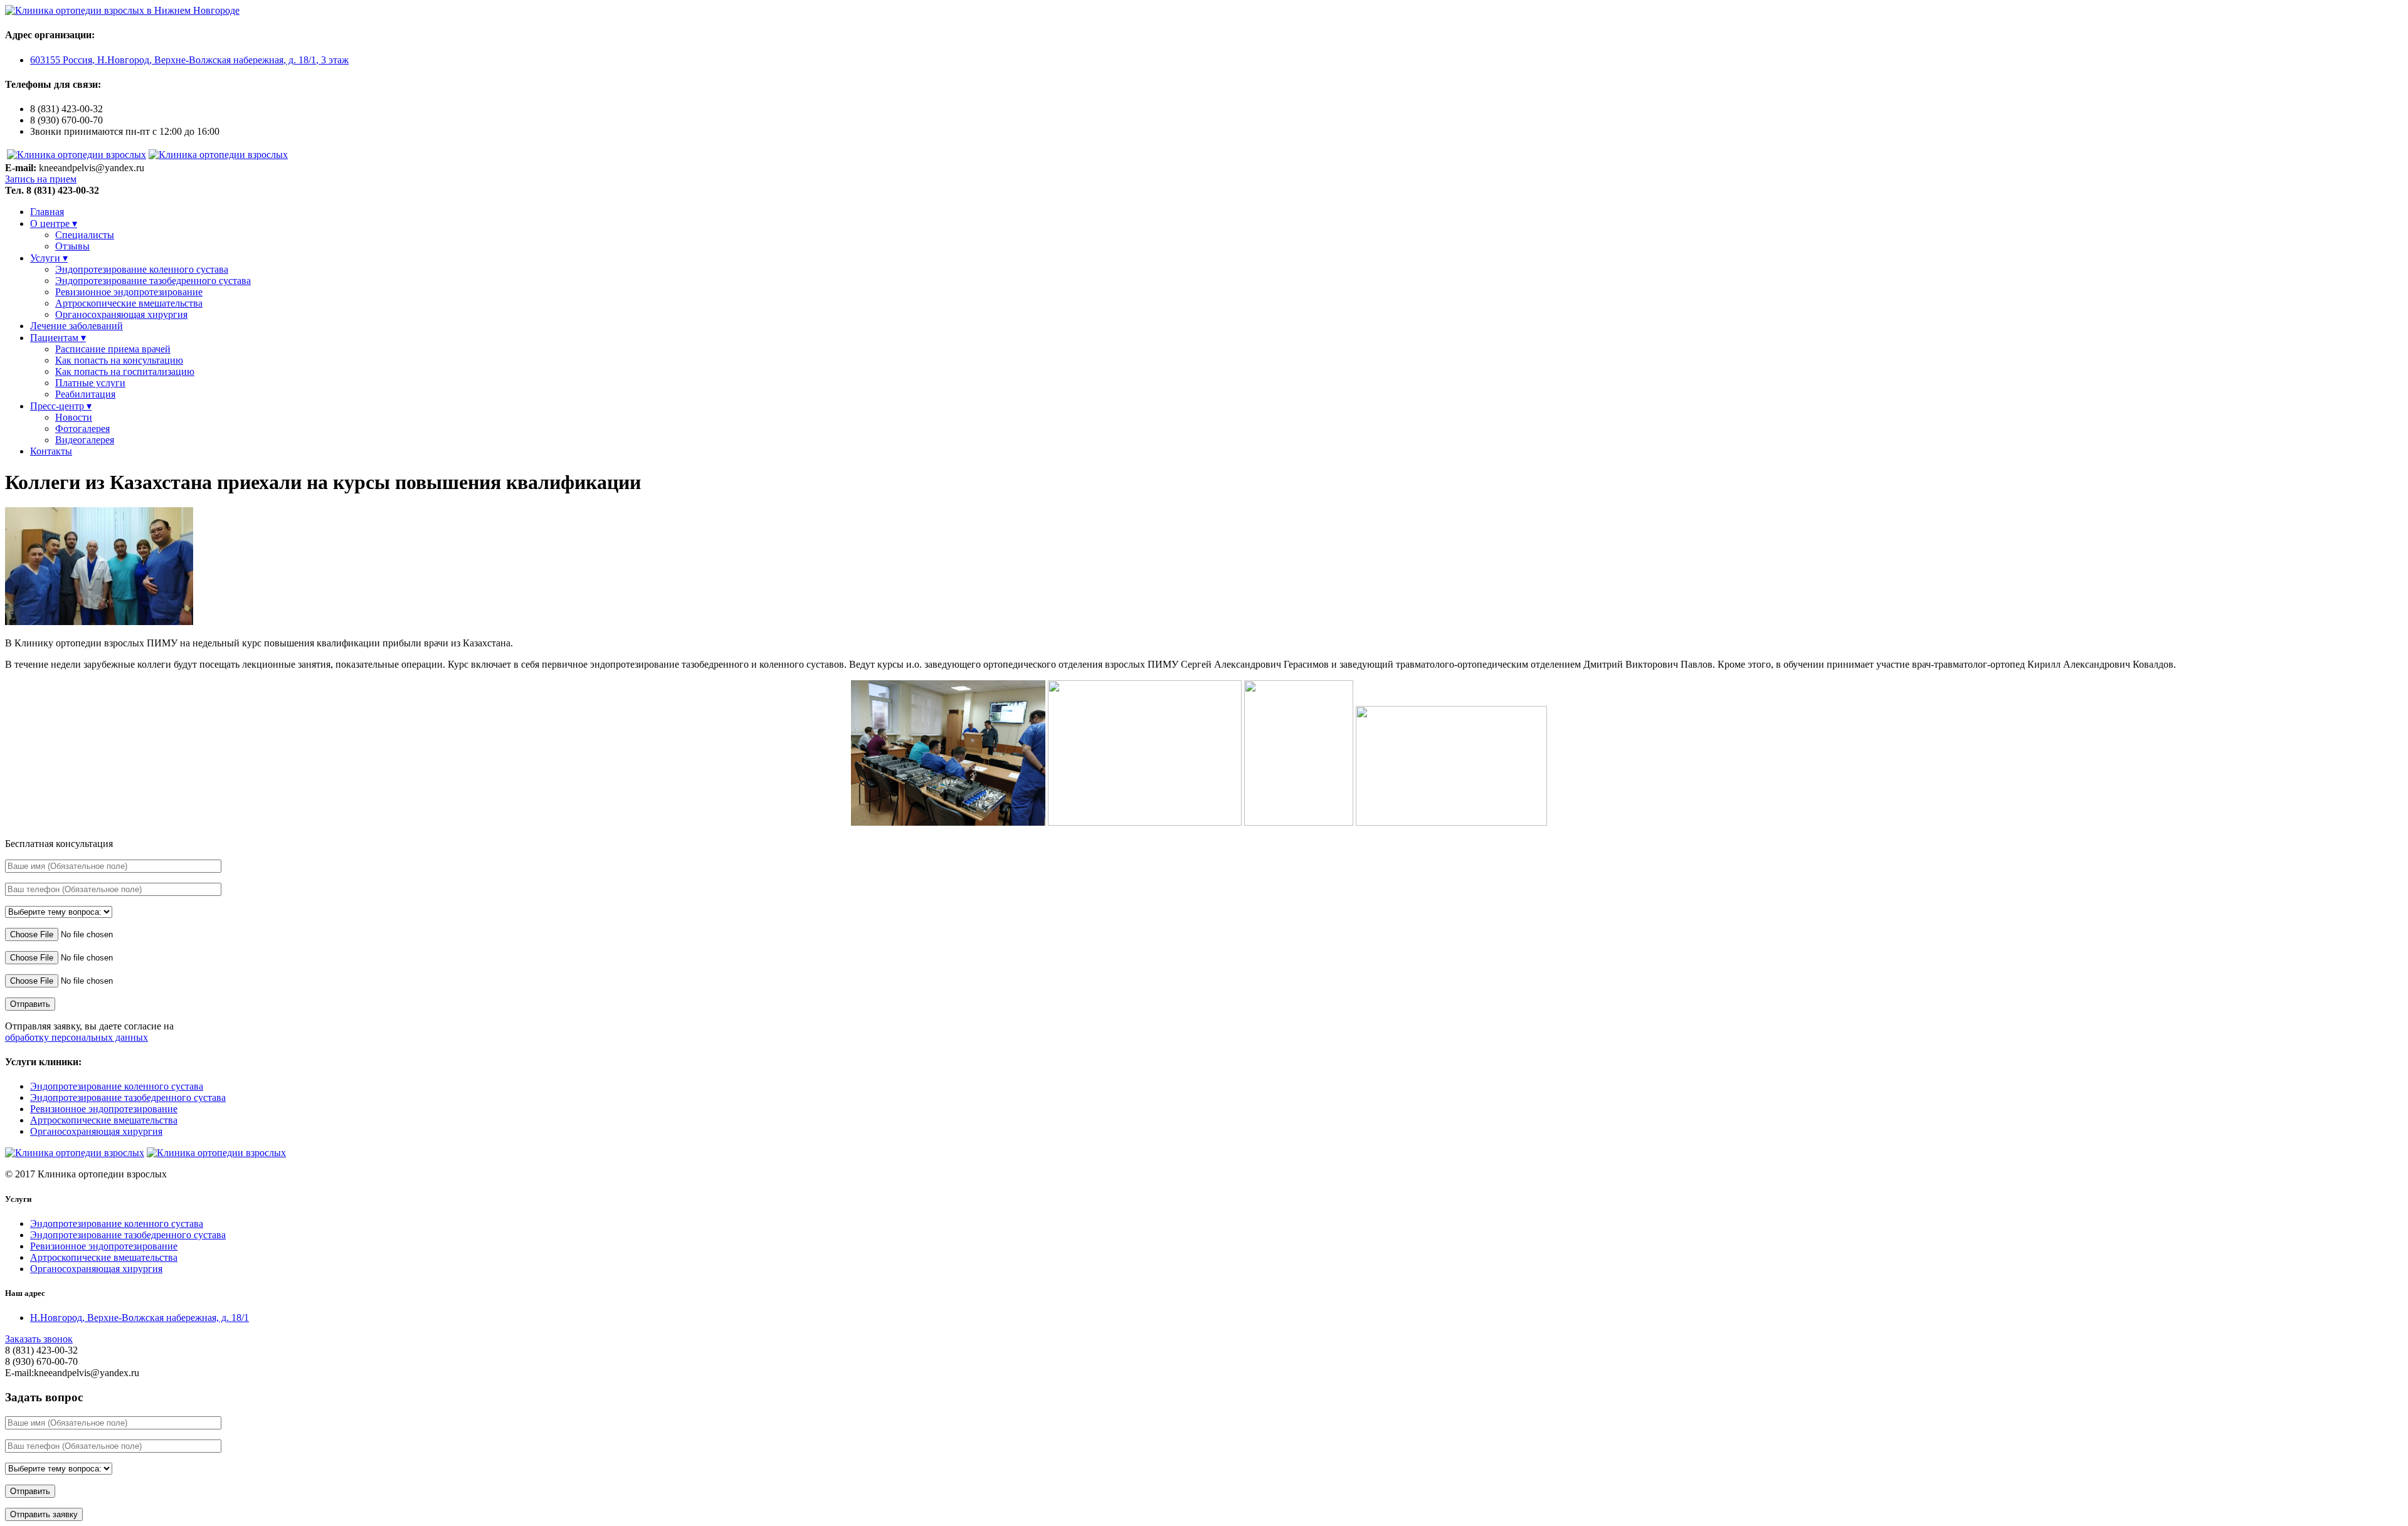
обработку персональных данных (77, 1037)
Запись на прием (41, 179)
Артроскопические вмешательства (129, 303)
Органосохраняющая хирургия (121, 314)
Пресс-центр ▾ (61, 406)
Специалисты (85, 235)
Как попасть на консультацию (119, 360)
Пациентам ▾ (58, 338)
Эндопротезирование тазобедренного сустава (153, 281)
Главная (47, 212)
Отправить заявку (44, 1514)
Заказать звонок (39, 1339)
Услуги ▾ (49, 258)
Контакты (51, 451)
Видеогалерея (85, 440)
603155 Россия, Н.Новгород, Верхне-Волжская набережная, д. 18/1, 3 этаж (189, 60)
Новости (74, 417)
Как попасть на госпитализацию (125, 371)
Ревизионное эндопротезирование (129, 292)
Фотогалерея (82, 429)
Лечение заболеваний (77, 326)
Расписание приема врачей (113, 349)
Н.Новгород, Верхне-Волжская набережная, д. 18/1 (140, 1318)
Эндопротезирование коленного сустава (142, 269)
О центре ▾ (54, 224)
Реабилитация (85, 394)
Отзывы (72, 246)
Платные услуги (90, 383)
